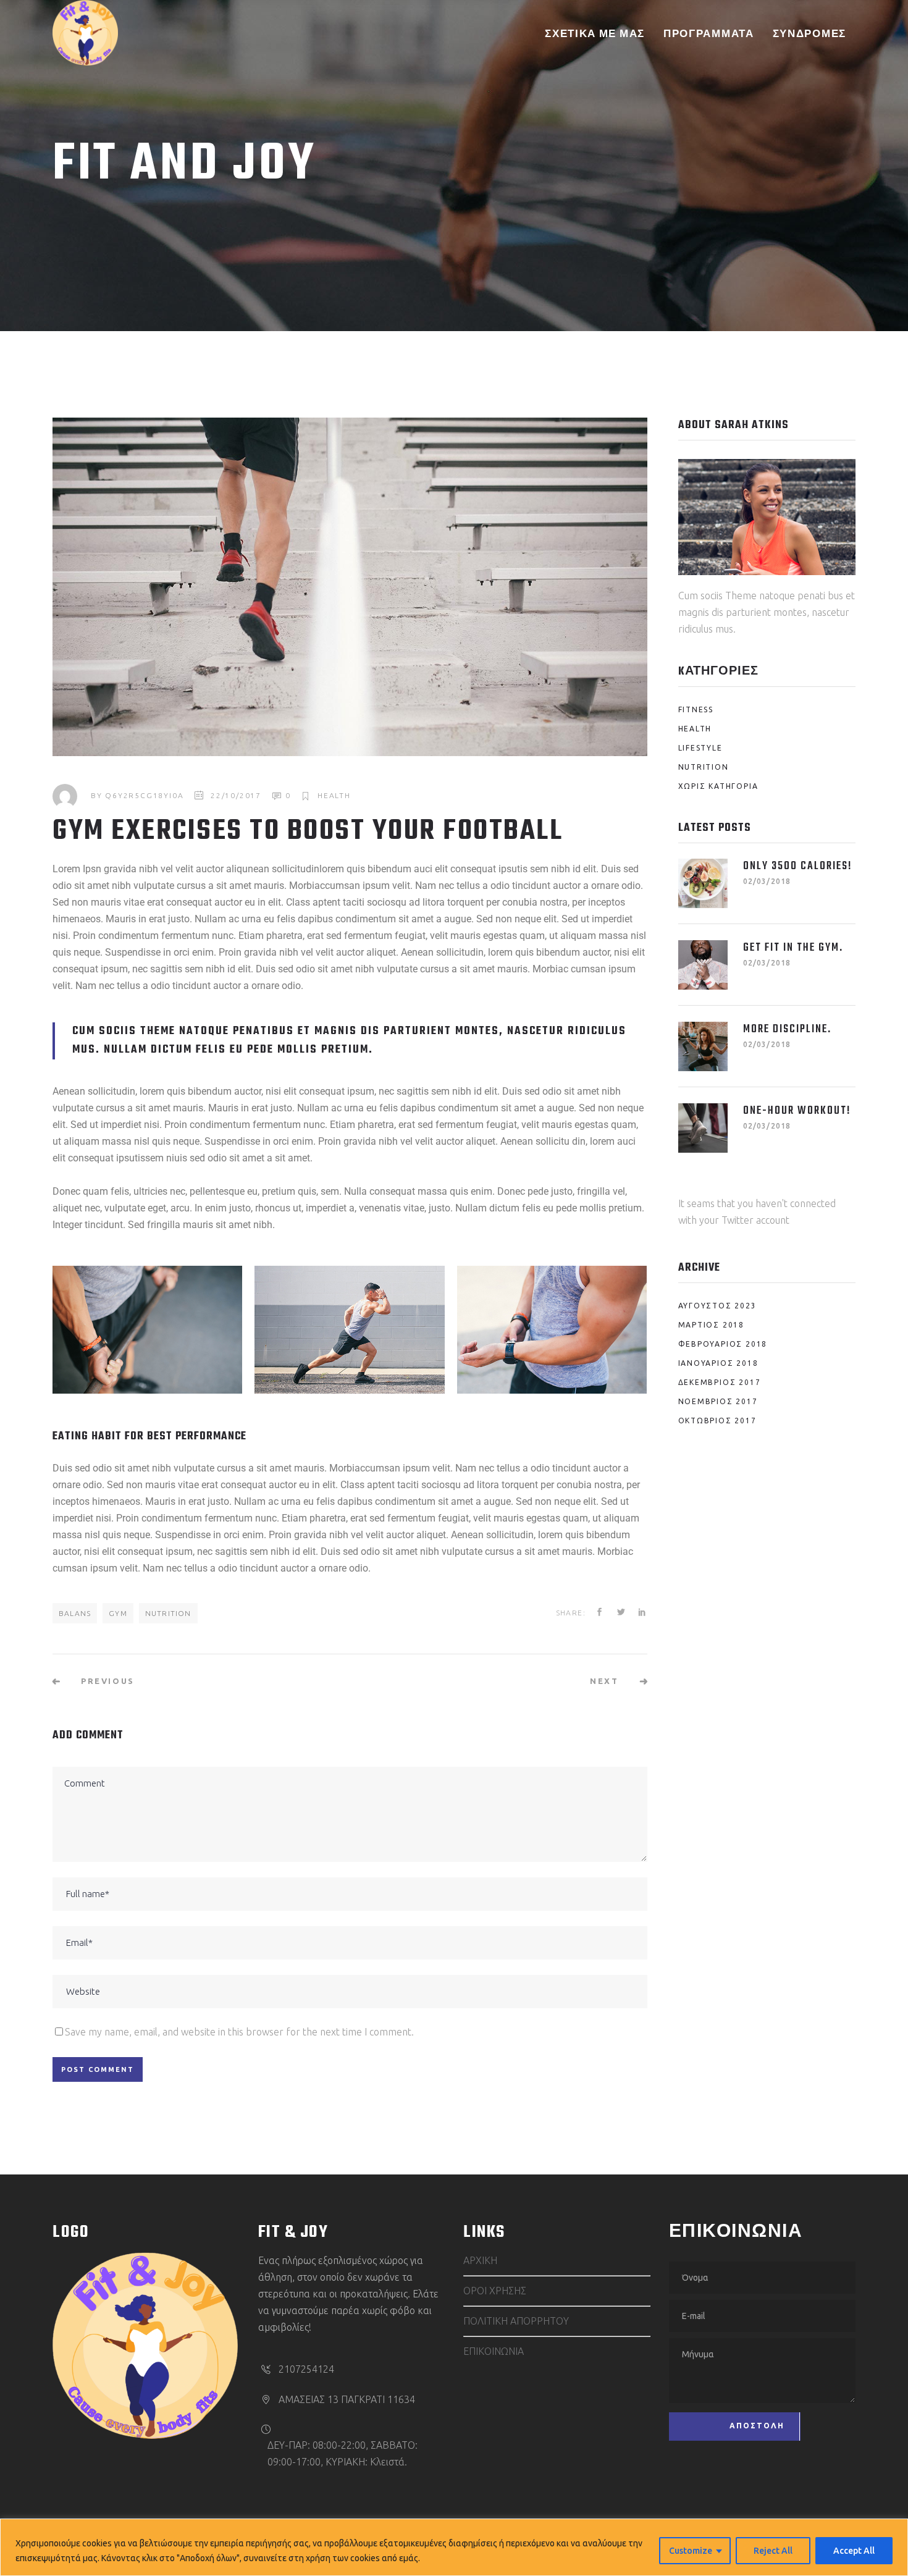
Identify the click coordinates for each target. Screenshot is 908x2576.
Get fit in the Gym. (793, 948)
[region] (454, 2547)
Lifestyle (700, 748)
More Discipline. (787, 1029)
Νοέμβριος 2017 (718, 1401)
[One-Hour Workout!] (703, 1128)
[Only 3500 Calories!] (703, 883)
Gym (118, 1613)
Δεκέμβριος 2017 (720, 1382)
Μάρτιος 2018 (712, 1325)
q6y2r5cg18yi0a (144, 795)
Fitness (696, 709)
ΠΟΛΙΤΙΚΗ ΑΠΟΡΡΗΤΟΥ (516, 2321)
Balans (75, 1613)
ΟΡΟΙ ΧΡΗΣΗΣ (495, 2291)
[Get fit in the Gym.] (703, 965)
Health (334, 795)
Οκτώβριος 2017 (717, 1421)
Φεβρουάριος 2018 (723, 1344)
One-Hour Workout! (797, 1111)
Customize (691, 2551)
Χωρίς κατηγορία (718, 786)
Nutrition (168, 1613)
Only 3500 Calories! (798, 866)
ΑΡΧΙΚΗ (480, 2260)
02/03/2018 (767, 881)
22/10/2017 (236, 795)
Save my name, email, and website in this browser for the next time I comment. (239, 2032)
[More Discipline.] (703, 1046)
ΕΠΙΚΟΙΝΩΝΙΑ (494, 2351)
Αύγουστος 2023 (717, 1306)
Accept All (854, 2551)
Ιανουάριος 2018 (718, 1363)
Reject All (773, 2551)
